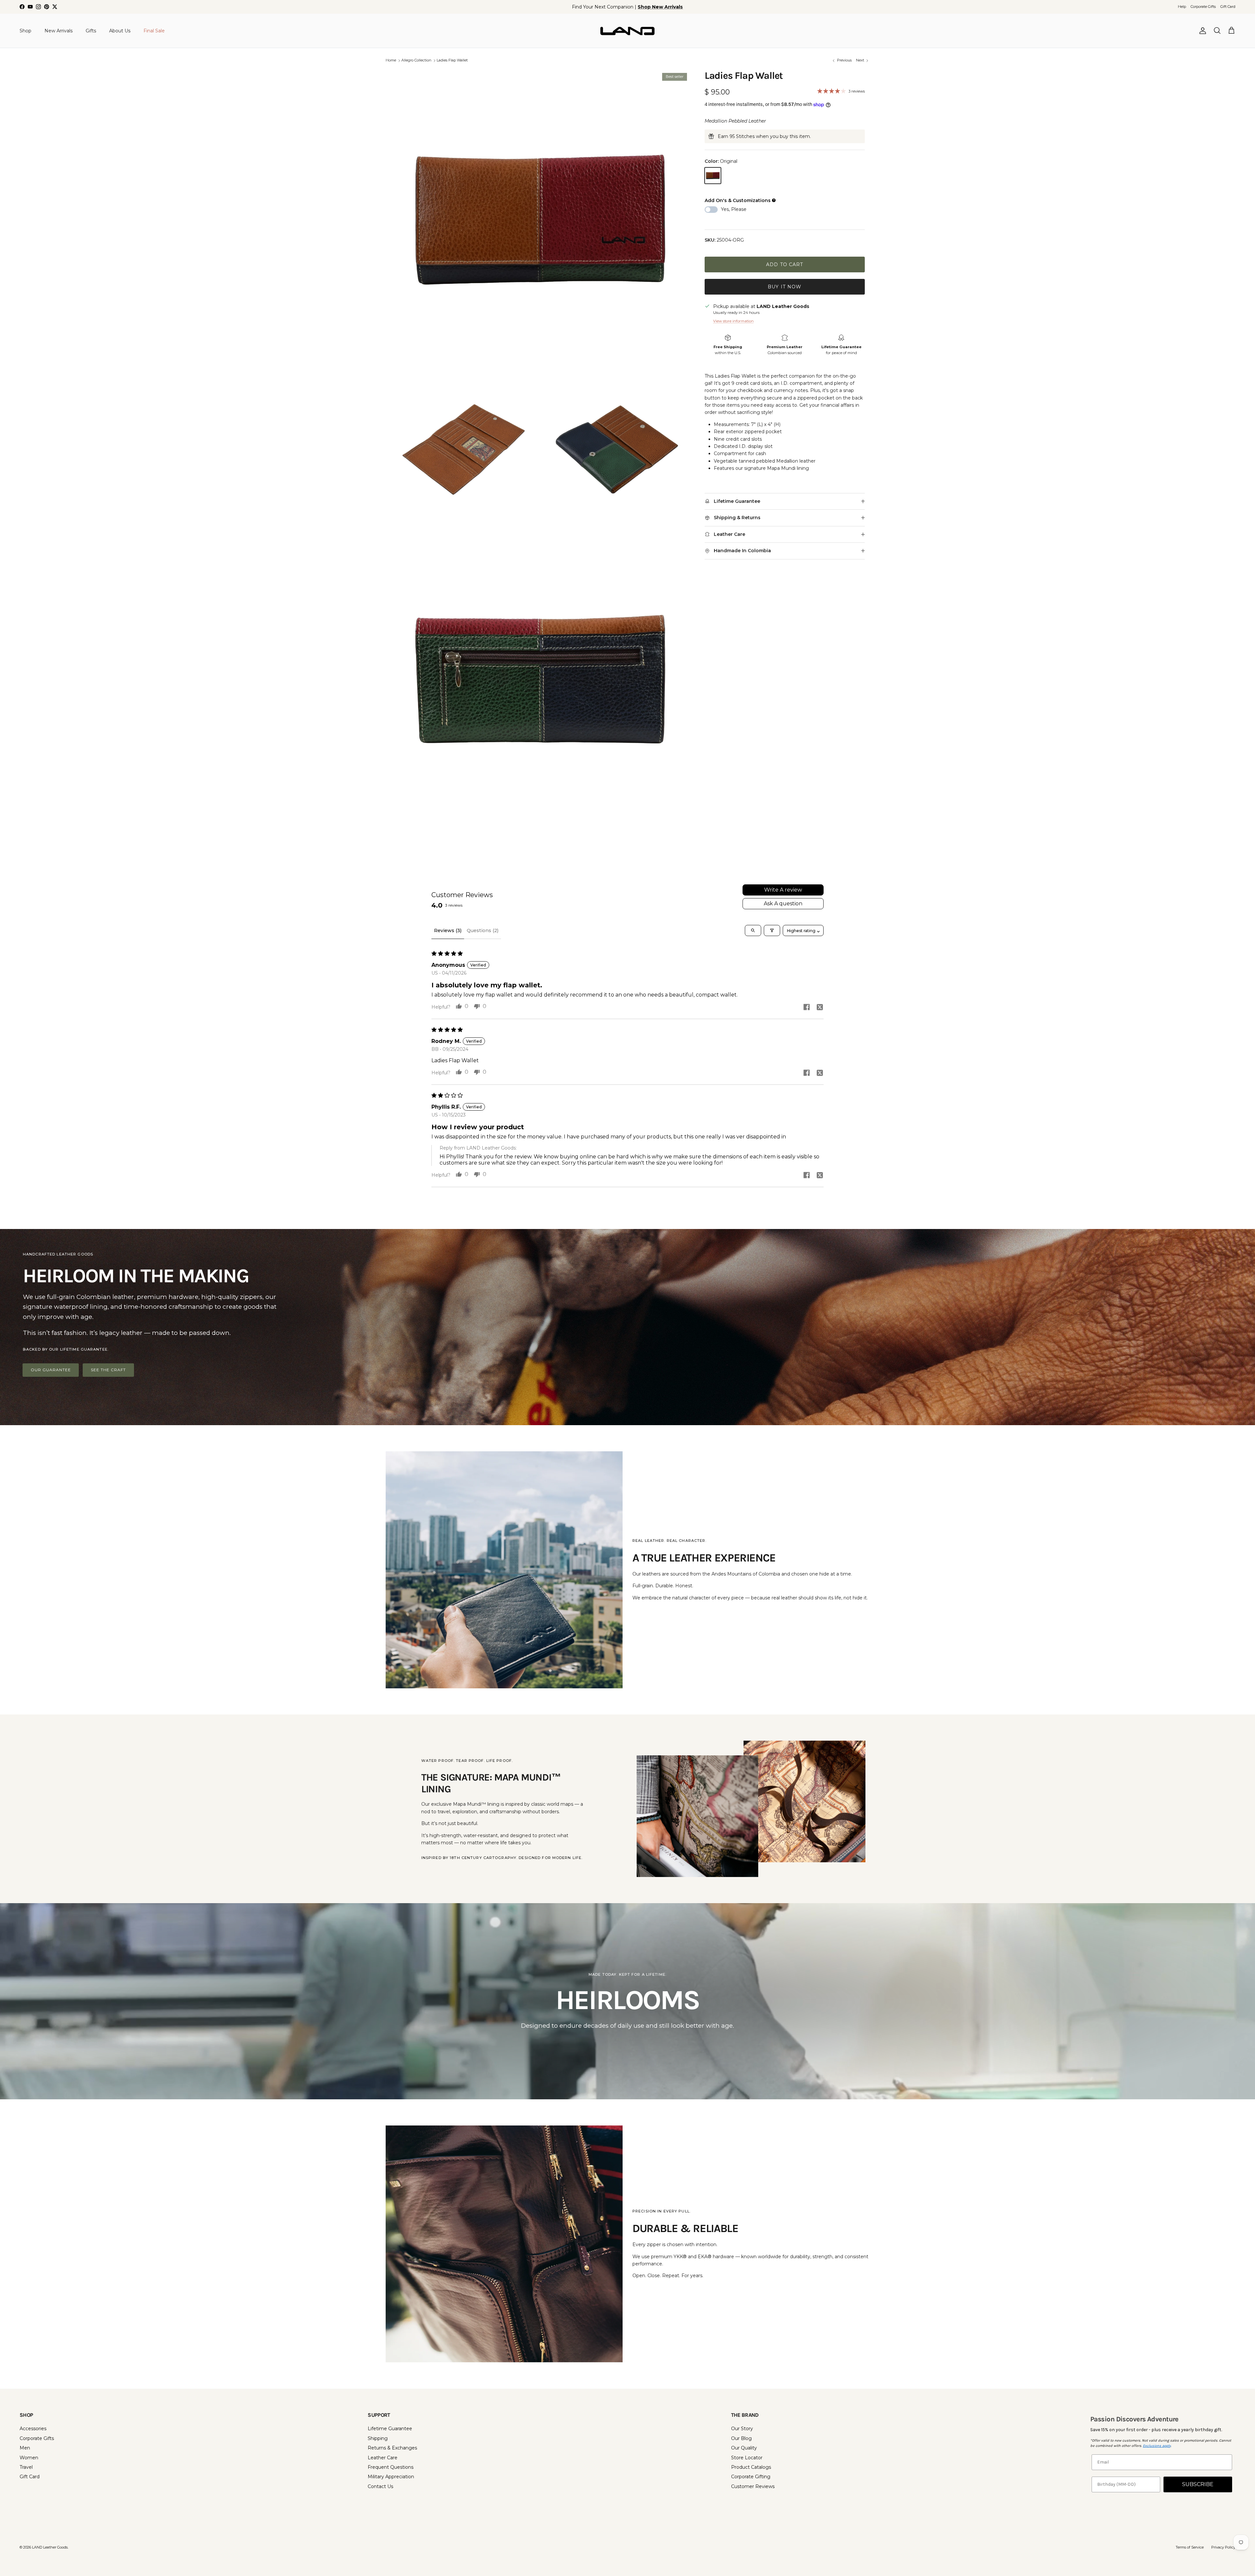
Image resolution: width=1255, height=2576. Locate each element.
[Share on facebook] (807, 1007)
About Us (120, 30)
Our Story (742, 2429)
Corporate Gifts (1203, 7)
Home (391, 60)
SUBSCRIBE (1198, 2484)
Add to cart (785, 264)
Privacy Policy (1223, 2547)
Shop (25, 30)
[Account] (1201, 31)
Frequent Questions (391, 2467)
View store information (733, 321)
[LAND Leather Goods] (627, 31)
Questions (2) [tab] (483, 930)
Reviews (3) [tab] (448, 930)
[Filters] (772, 930)
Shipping (378, 2438)
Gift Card (1228, 7)
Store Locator (747, 2458)
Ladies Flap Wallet (452, 60)
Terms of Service (1190, 2547)
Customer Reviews (753, 2486)
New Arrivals (59, 30)
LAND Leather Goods (50, 2547)
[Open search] (753, 930)
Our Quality (744, 2448)
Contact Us (380, 2486)
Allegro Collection (416, 60)
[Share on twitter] (820, 1007)
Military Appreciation (391, 2477)
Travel (26, 2467)
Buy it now (785, 287)
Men (25, 2448)
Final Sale (154, 30)
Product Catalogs (751, 2467)
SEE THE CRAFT (108, 1370)
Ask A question (783, 904)
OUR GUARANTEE (51, 1370)
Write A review (783, 890)
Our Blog (741, 2438)
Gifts (91, 30)
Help (1182, 7)
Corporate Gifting (751, 2477)
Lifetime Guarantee (390, 2429)
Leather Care (383, 2458)
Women (29, 2458)
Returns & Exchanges (392, 2448)
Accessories (33, 2429)
